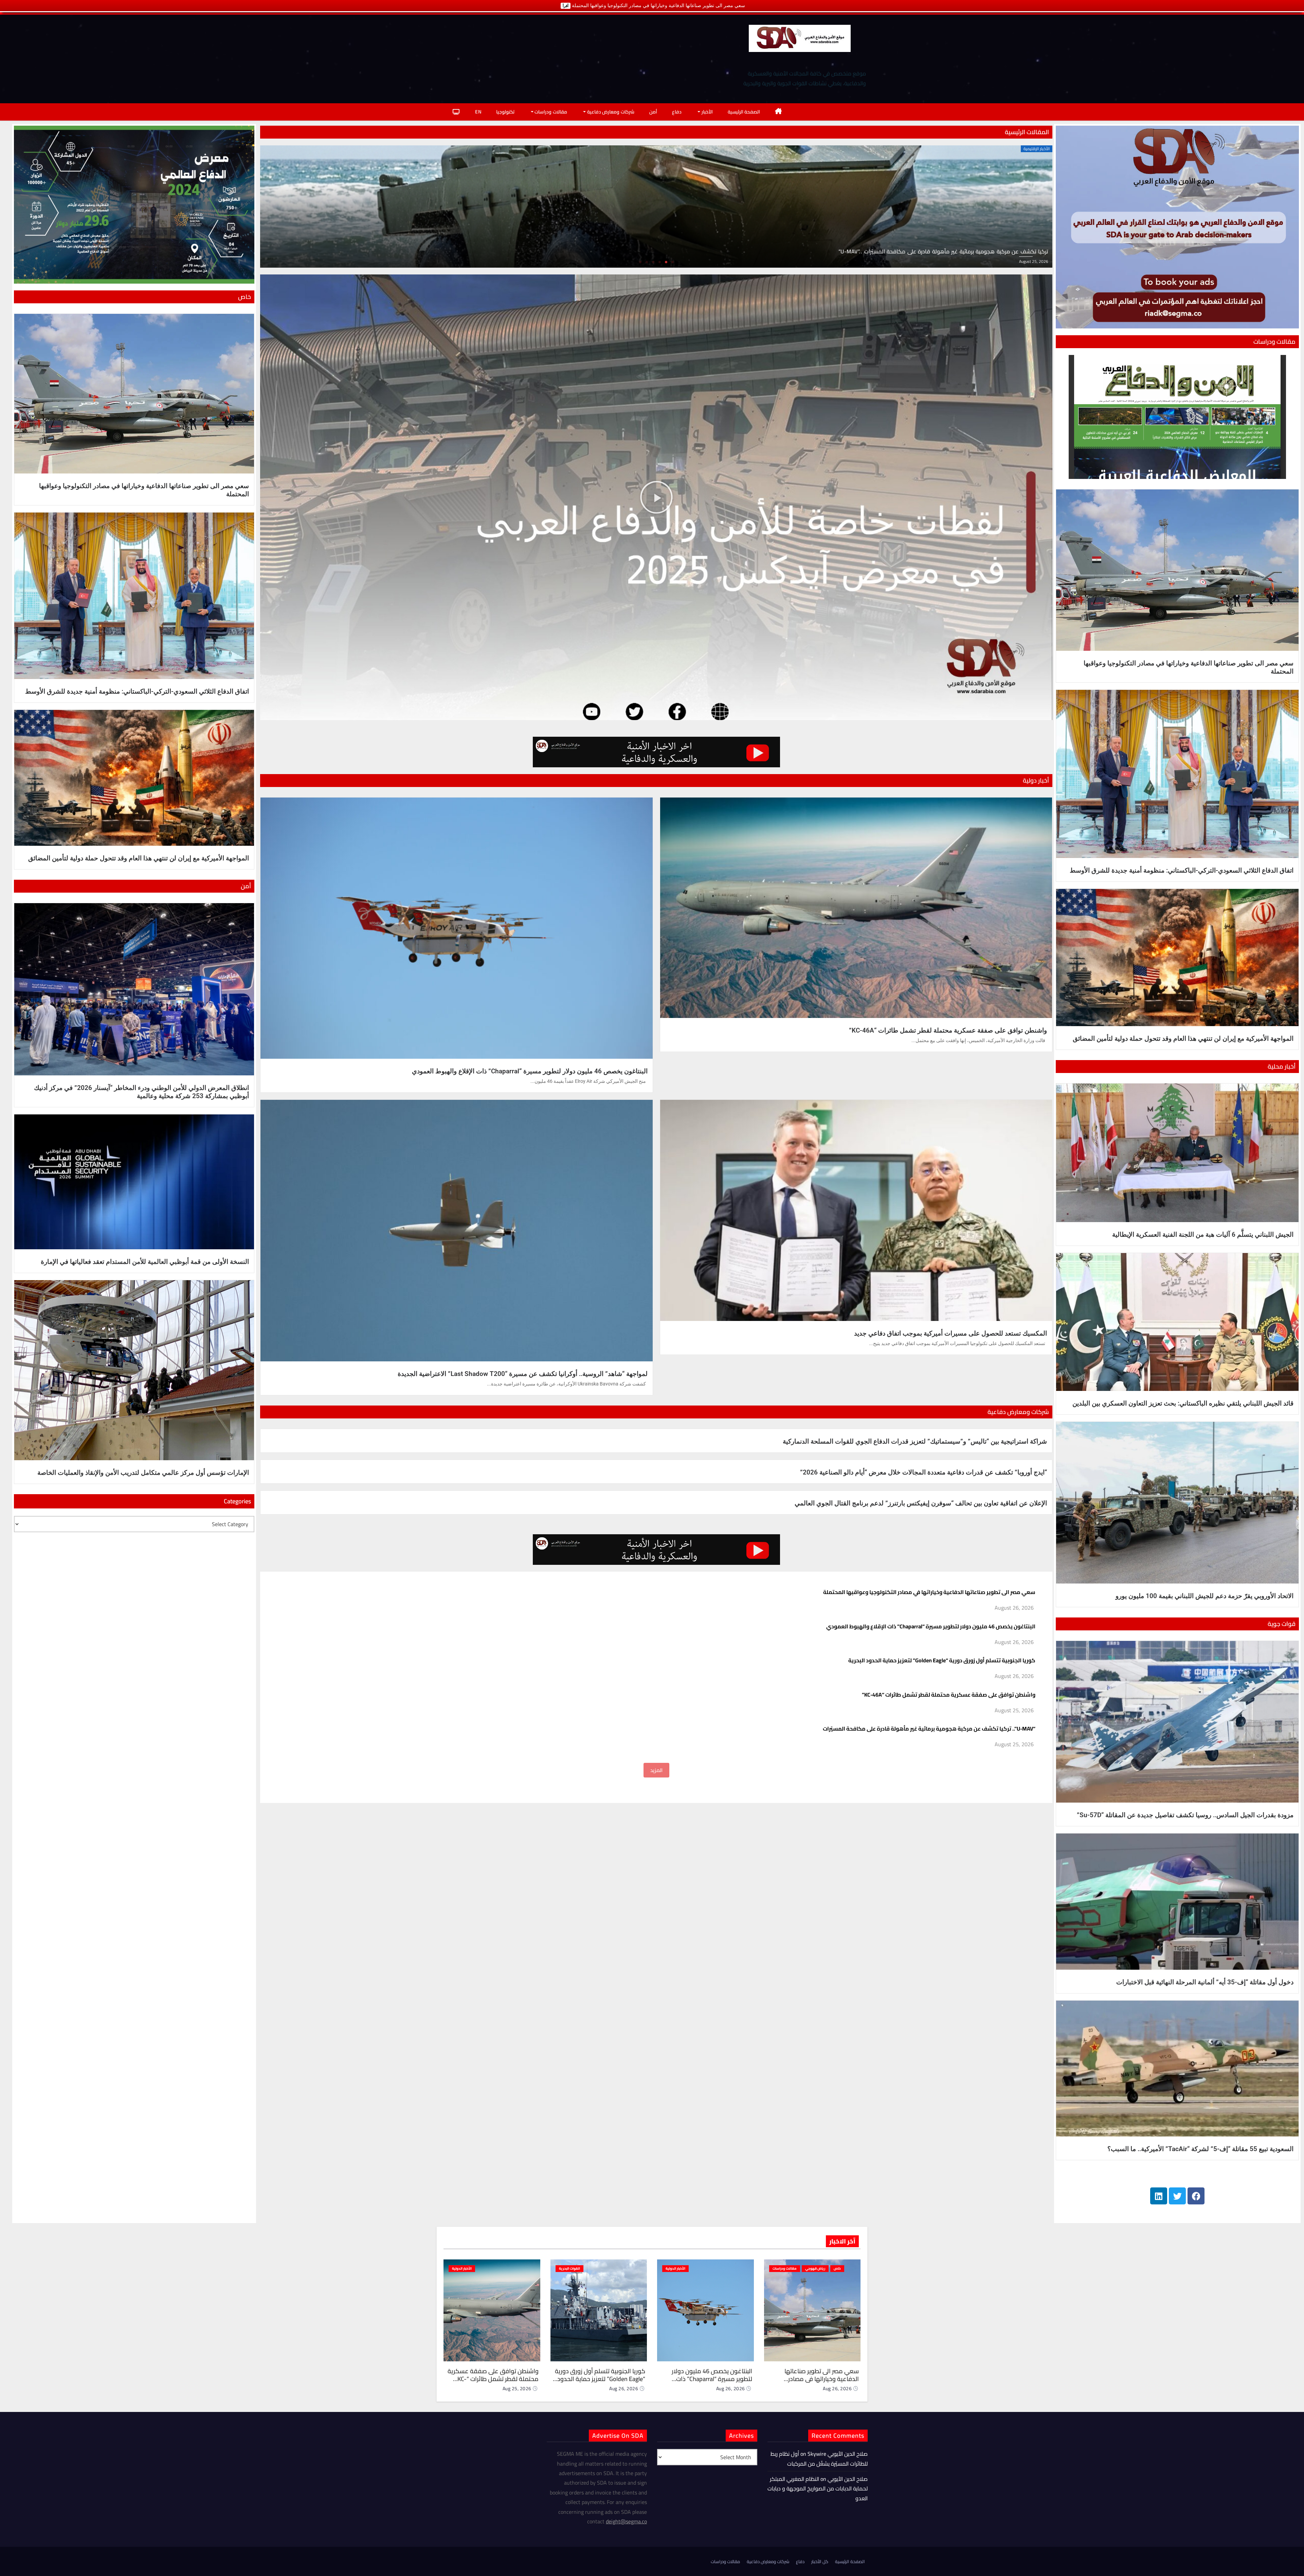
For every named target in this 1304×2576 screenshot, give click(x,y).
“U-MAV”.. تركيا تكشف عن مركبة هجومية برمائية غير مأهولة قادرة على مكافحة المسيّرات (929, 1729)
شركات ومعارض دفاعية (610, 112)
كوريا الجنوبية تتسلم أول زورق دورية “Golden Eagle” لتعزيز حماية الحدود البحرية (942, 1660)
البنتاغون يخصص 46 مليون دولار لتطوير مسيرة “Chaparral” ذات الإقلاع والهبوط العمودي (530, 1071)
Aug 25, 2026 (517, 2389)
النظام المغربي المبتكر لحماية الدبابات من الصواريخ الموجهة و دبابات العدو (818, 2489)
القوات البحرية (569, 2268)
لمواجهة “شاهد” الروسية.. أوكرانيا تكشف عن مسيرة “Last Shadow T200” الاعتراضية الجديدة (523, 1374)
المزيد (656, 1770)
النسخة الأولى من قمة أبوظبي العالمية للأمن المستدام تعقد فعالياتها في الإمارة (145, 1262)
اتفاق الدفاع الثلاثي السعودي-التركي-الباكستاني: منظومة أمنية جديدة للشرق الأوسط (1182, 870)
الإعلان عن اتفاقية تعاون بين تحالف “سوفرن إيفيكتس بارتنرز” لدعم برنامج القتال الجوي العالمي (921, 1503)
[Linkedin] (1159, 2196)
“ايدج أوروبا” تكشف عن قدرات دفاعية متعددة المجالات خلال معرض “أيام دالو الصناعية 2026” (923, 1472)
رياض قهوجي (815, 2268)
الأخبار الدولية (675, 2268)
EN (478, 112)
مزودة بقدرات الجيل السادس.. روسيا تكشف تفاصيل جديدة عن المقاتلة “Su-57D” (1185, 1815)
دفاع (677, 112)
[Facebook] (1196, 2196)
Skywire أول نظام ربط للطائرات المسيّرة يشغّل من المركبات (819, 2458)
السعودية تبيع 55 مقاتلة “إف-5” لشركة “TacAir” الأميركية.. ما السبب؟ (1200, 2149)
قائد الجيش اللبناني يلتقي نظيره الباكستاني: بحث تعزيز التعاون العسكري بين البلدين (1183, 1403)
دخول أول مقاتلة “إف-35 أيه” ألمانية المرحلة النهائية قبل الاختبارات (1205, 1982)
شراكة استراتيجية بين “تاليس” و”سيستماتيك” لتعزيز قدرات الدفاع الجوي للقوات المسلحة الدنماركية (915, 1441)
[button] (640, 262)
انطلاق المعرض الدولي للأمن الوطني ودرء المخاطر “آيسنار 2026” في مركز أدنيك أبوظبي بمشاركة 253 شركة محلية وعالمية (141, 1092)
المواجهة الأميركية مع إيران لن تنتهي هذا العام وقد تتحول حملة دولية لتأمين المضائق (1183, 1039)
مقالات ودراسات (550, 112)
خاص (837, 2268)
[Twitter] (1177, 2196)
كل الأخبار (820, 2561)
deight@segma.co (626, 2521)
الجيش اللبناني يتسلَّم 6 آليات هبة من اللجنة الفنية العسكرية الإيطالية (1203, 1235)
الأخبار (707, 112)
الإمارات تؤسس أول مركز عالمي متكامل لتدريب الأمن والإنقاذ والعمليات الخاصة (143, 1473)
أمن (653, 112)
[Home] (778, 112)
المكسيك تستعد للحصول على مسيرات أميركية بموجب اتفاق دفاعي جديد (950, 1333)
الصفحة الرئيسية (744, 112)
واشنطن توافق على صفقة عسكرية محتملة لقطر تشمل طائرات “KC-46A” (948, 1030)
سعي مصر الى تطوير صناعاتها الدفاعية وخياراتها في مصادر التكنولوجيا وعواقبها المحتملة (929, 1592)
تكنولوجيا (505, 112)
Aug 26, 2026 (837, 2389)
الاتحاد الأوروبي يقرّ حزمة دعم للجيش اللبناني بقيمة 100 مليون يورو (1205, 1596)
